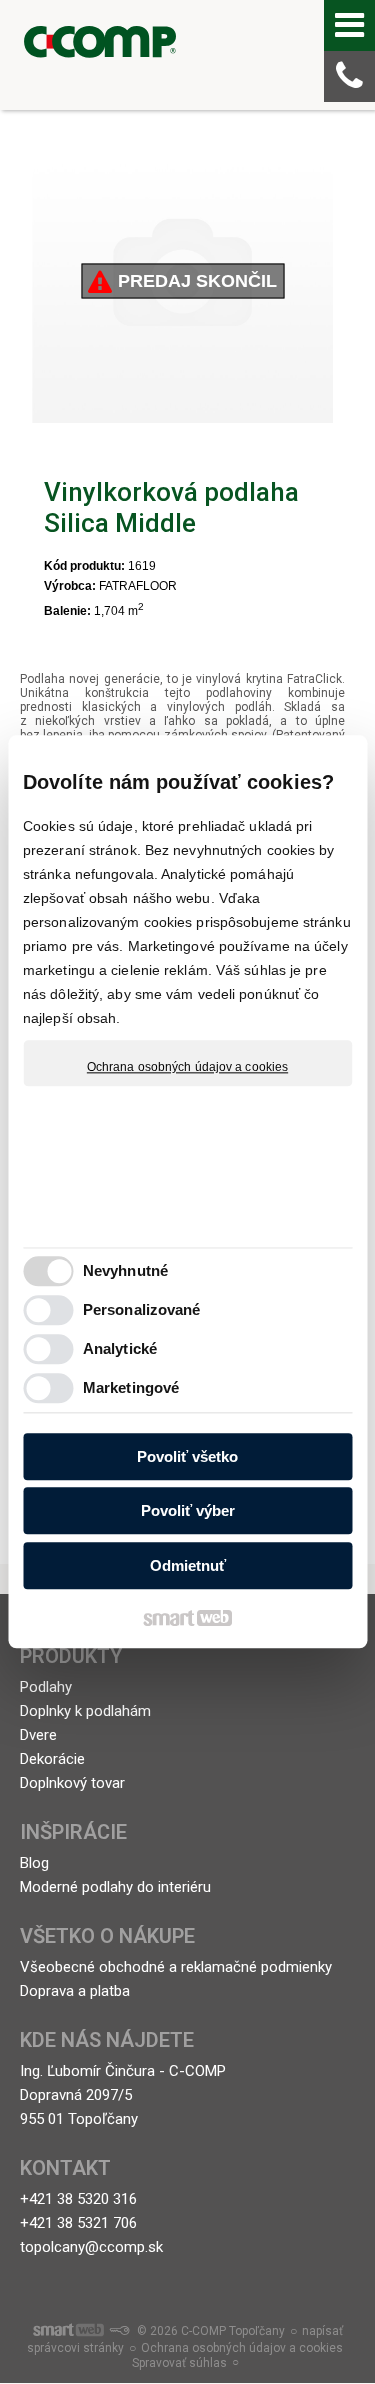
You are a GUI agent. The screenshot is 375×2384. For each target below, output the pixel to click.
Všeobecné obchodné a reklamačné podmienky (176, 1967)
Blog (34, 1863)
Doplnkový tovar (72, 1783)
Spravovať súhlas (179, 2363)
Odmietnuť (188, 1565)
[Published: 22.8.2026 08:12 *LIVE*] (119, 2331)
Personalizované (142, 1310)
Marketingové (131, 1388)
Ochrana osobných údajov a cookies (187, 1067)
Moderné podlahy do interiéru (115, 1887)
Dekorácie (52, 1759)
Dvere (38, 1735)
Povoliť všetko (187, 1456)
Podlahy (46, 1687)
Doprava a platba (75, 1991)
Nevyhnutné (125, 1271)
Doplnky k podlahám (85, 1711)
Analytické (120, 1349)
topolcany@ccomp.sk (91, 2247)
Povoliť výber (188, 1511)
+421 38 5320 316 (78, 2199)
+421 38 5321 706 (78, 2223)
